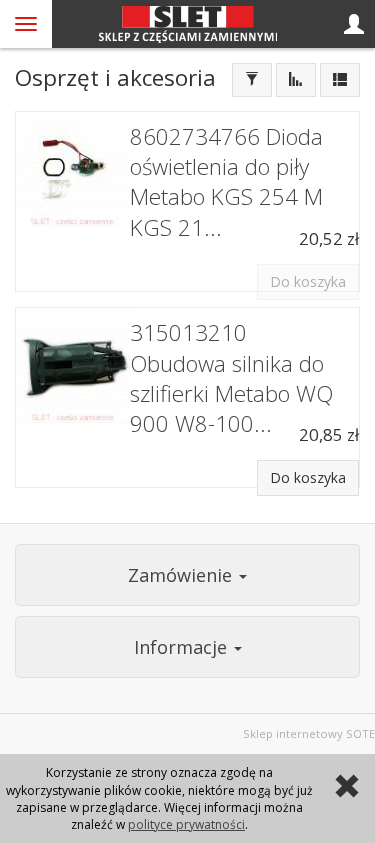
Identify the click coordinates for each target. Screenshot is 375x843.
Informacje (183, 647)
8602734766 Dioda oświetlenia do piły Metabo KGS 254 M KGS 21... (226, 182)
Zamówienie (182, 575)
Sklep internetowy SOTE (309, 733)
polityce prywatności (186, 824)
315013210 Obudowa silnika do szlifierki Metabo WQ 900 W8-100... (231, 378)
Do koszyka (308, 477)
